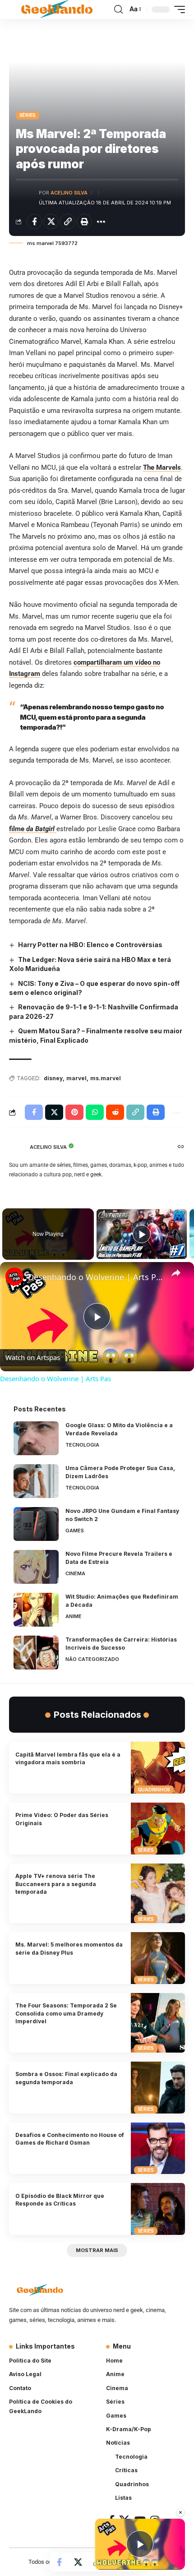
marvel (76, 1078)
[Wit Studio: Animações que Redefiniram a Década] (36, 1610)
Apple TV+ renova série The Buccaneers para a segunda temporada (56, 1884)
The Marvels (162, 467)
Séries (28, 115)
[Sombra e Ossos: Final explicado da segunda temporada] (158, 2088)
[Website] (181, 1147)
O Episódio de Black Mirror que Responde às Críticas (60, 2200)
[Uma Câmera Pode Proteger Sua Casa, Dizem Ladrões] (36, 1481)
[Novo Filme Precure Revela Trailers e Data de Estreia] (36, 1567)
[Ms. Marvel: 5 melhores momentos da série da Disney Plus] (158, 1958)
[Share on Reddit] (115, 1112)
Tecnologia (82, 1445)
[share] (176, 1273)
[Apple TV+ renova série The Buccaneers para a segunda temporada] (158, 1893)
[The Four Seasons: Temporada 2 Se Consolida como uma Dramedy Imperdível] (158, 2023)
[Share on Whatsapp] (95, 1112)
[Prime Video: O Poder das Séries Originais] (158, 1829)
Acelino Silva (69, 193)
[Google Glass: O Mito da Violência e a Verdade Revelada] (36, 1438)
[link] (14, 1276)
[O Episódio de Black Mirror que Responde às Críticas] (158, 2209)
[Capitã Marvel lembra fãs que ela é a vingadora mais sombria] (158, 1768)
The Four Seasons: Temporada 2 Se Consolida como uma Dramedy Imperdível (66, 2013)
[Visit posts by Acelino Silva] (25, 197)
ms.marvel (106, 1078)
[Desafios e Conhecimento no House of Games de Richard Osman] (158, 2148)
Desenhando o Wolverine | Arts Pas (96, 1277)
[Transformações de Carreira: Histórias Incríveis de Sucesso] (36, 1653)
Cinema (75, 1573)
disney (53, 1078)
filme (32, 829)
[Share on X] (51, 222)
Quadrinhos (154, 1790)
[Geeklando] (58, 9)
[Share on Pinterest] (74, 1112)
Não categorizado (92, 1659)
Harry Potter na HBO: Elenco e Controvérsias (90, 945)
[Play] (142, 1234)
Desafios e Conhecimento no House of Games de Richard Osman (70, 2139)
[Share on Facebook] (34, 222)
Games (75, 1531)
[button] (118, 9)
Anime (74, 1616)
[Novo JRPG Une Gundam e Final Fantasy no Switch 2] (36, 1524)
